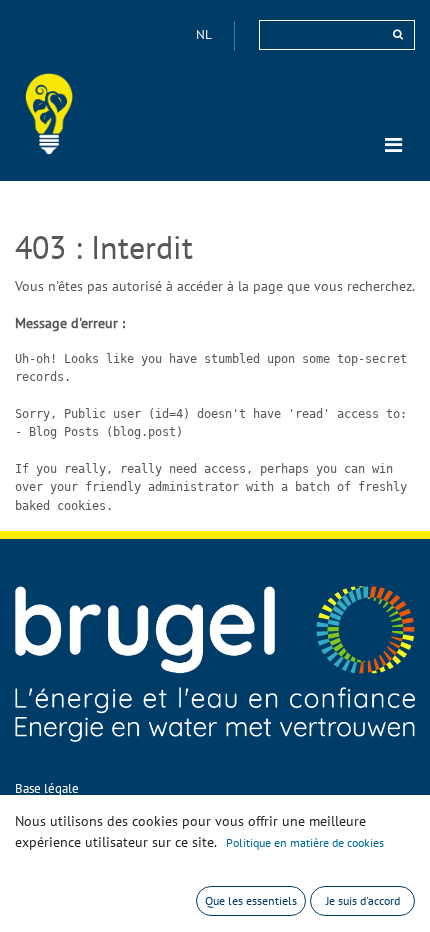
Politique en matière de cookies (305, 842)
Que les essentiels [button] (251, 900)
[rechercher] (398, 34)
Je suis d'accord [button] (363, 900)
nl (205, 34)
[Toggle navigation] (393, 145)
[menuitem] (47, 788)
